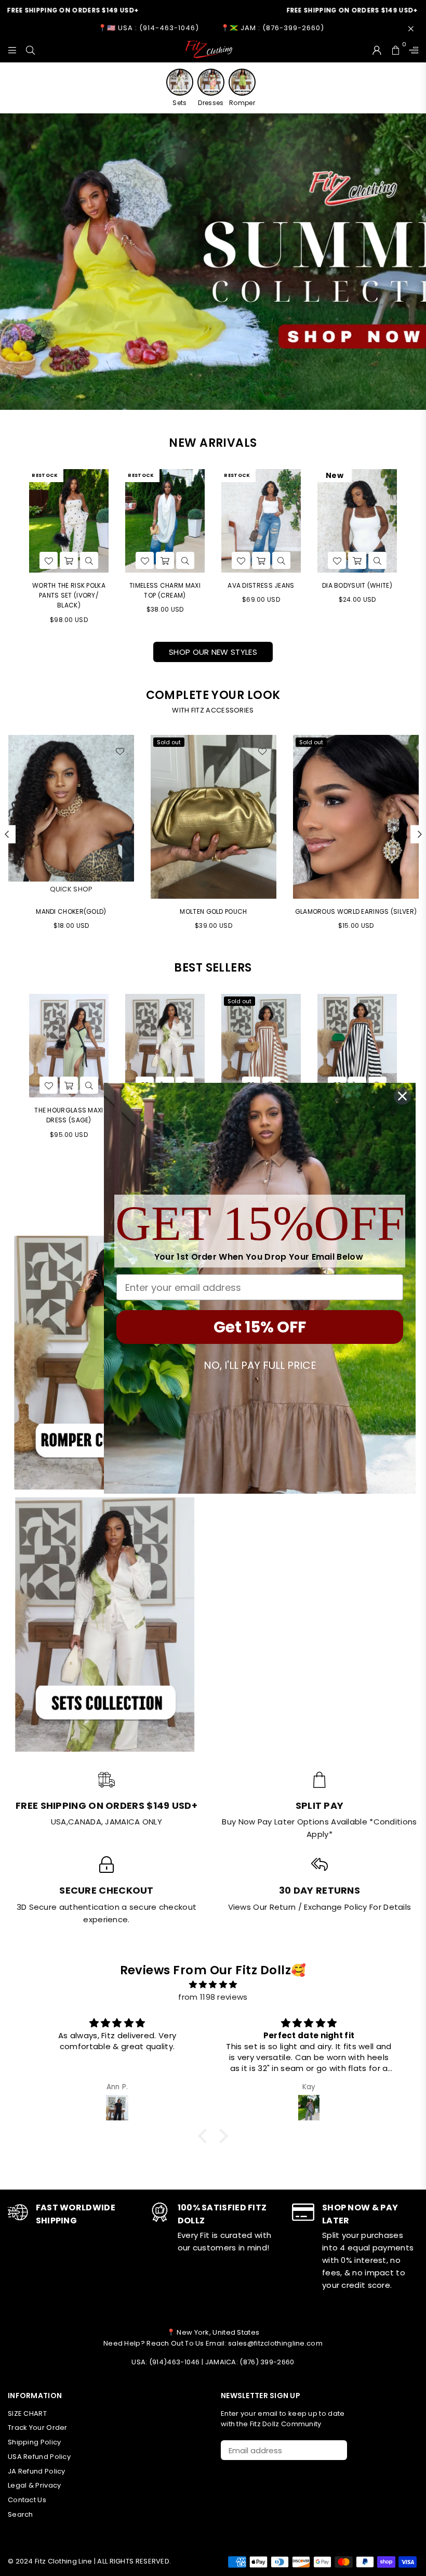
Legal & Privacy (35, 2485)
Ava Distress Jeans (261, 585)
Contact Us (27, 2500)
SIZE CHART (27, 2413)
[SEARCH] (30, 49)
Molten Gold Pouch (71, 911)
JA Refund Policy (37, 2471)
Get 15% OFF (260, 1327)
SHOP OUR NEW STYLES (213, 652)
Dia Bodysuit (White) (357, 585)
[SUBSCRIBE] (335, 2450)
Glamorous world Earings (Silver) (214, 911)
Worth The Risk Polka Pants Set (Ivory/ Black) (69, 595)
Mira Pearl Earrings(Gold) (356, 911)
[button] (205, 2136)
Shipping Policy (35, 2442)
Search (21, 2514)
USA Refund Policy (39, 2457)
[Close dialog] (402, 1096)
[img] (213, 1985)
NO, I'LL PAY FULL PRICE (260, 1365)
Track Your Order (38, 2428)
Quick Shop (356, 889)
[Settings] (411, 49)
